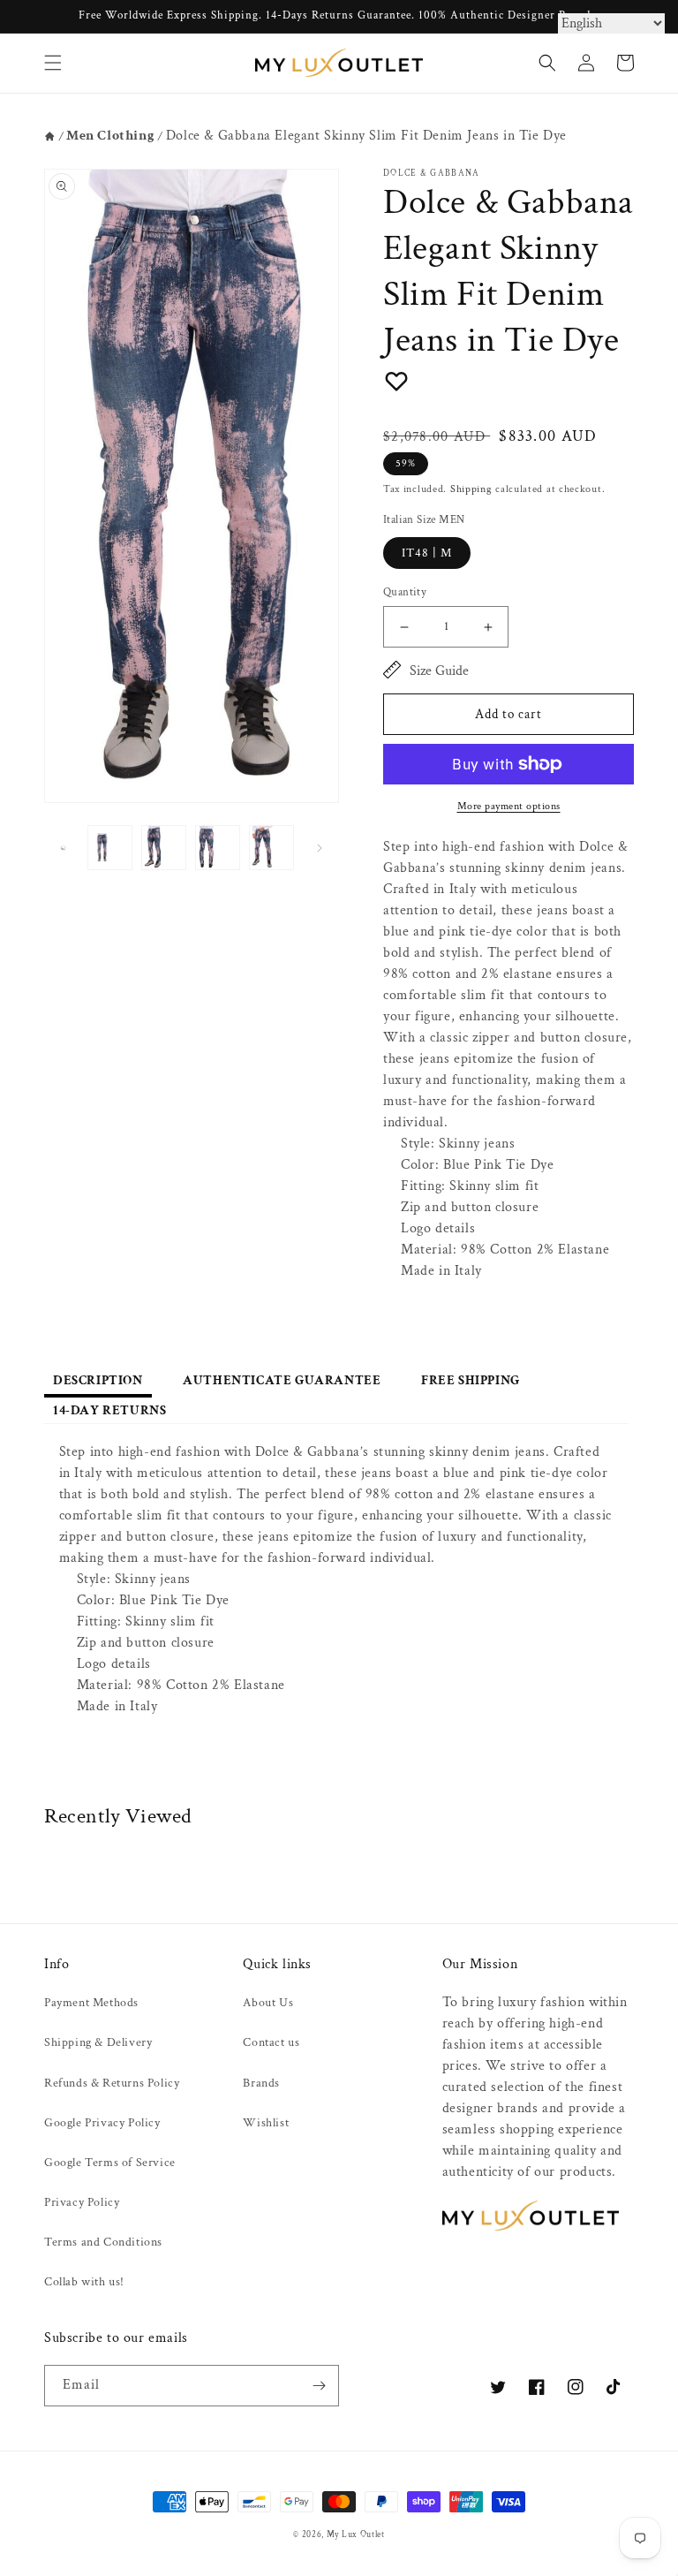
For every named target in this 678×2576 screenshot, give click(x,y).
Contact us (271, 2042)
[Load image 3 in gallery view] (218, 848)
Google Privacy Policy (102, 2123)
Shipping (471, 489)
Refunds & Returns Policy (112, 2083)
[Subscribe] (319, 2386)
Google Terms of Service (110, 2163)
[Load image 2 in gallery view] (164, 848)
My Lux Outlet (356, 2534)
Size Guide (439, 671)
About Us (268, 2003)
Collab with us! (84, 2282)
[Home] (50, 136)
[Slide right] (320, 848)
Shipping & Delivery (98, 2042)
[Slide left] (64, 848)
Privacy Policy (82, 2202)
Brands (261, 2083)
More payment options (509, 806)
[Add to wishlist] (396, 381)
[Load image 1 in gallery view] (110, 848)
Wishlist (266, 2123)
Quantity (405, 592)
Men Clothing (110, 136)
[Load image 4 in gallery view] (271, 848)
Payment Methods (91, 2003)
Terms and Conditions (103, 2242)
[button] (53, 63)
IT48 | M (427, 553)
